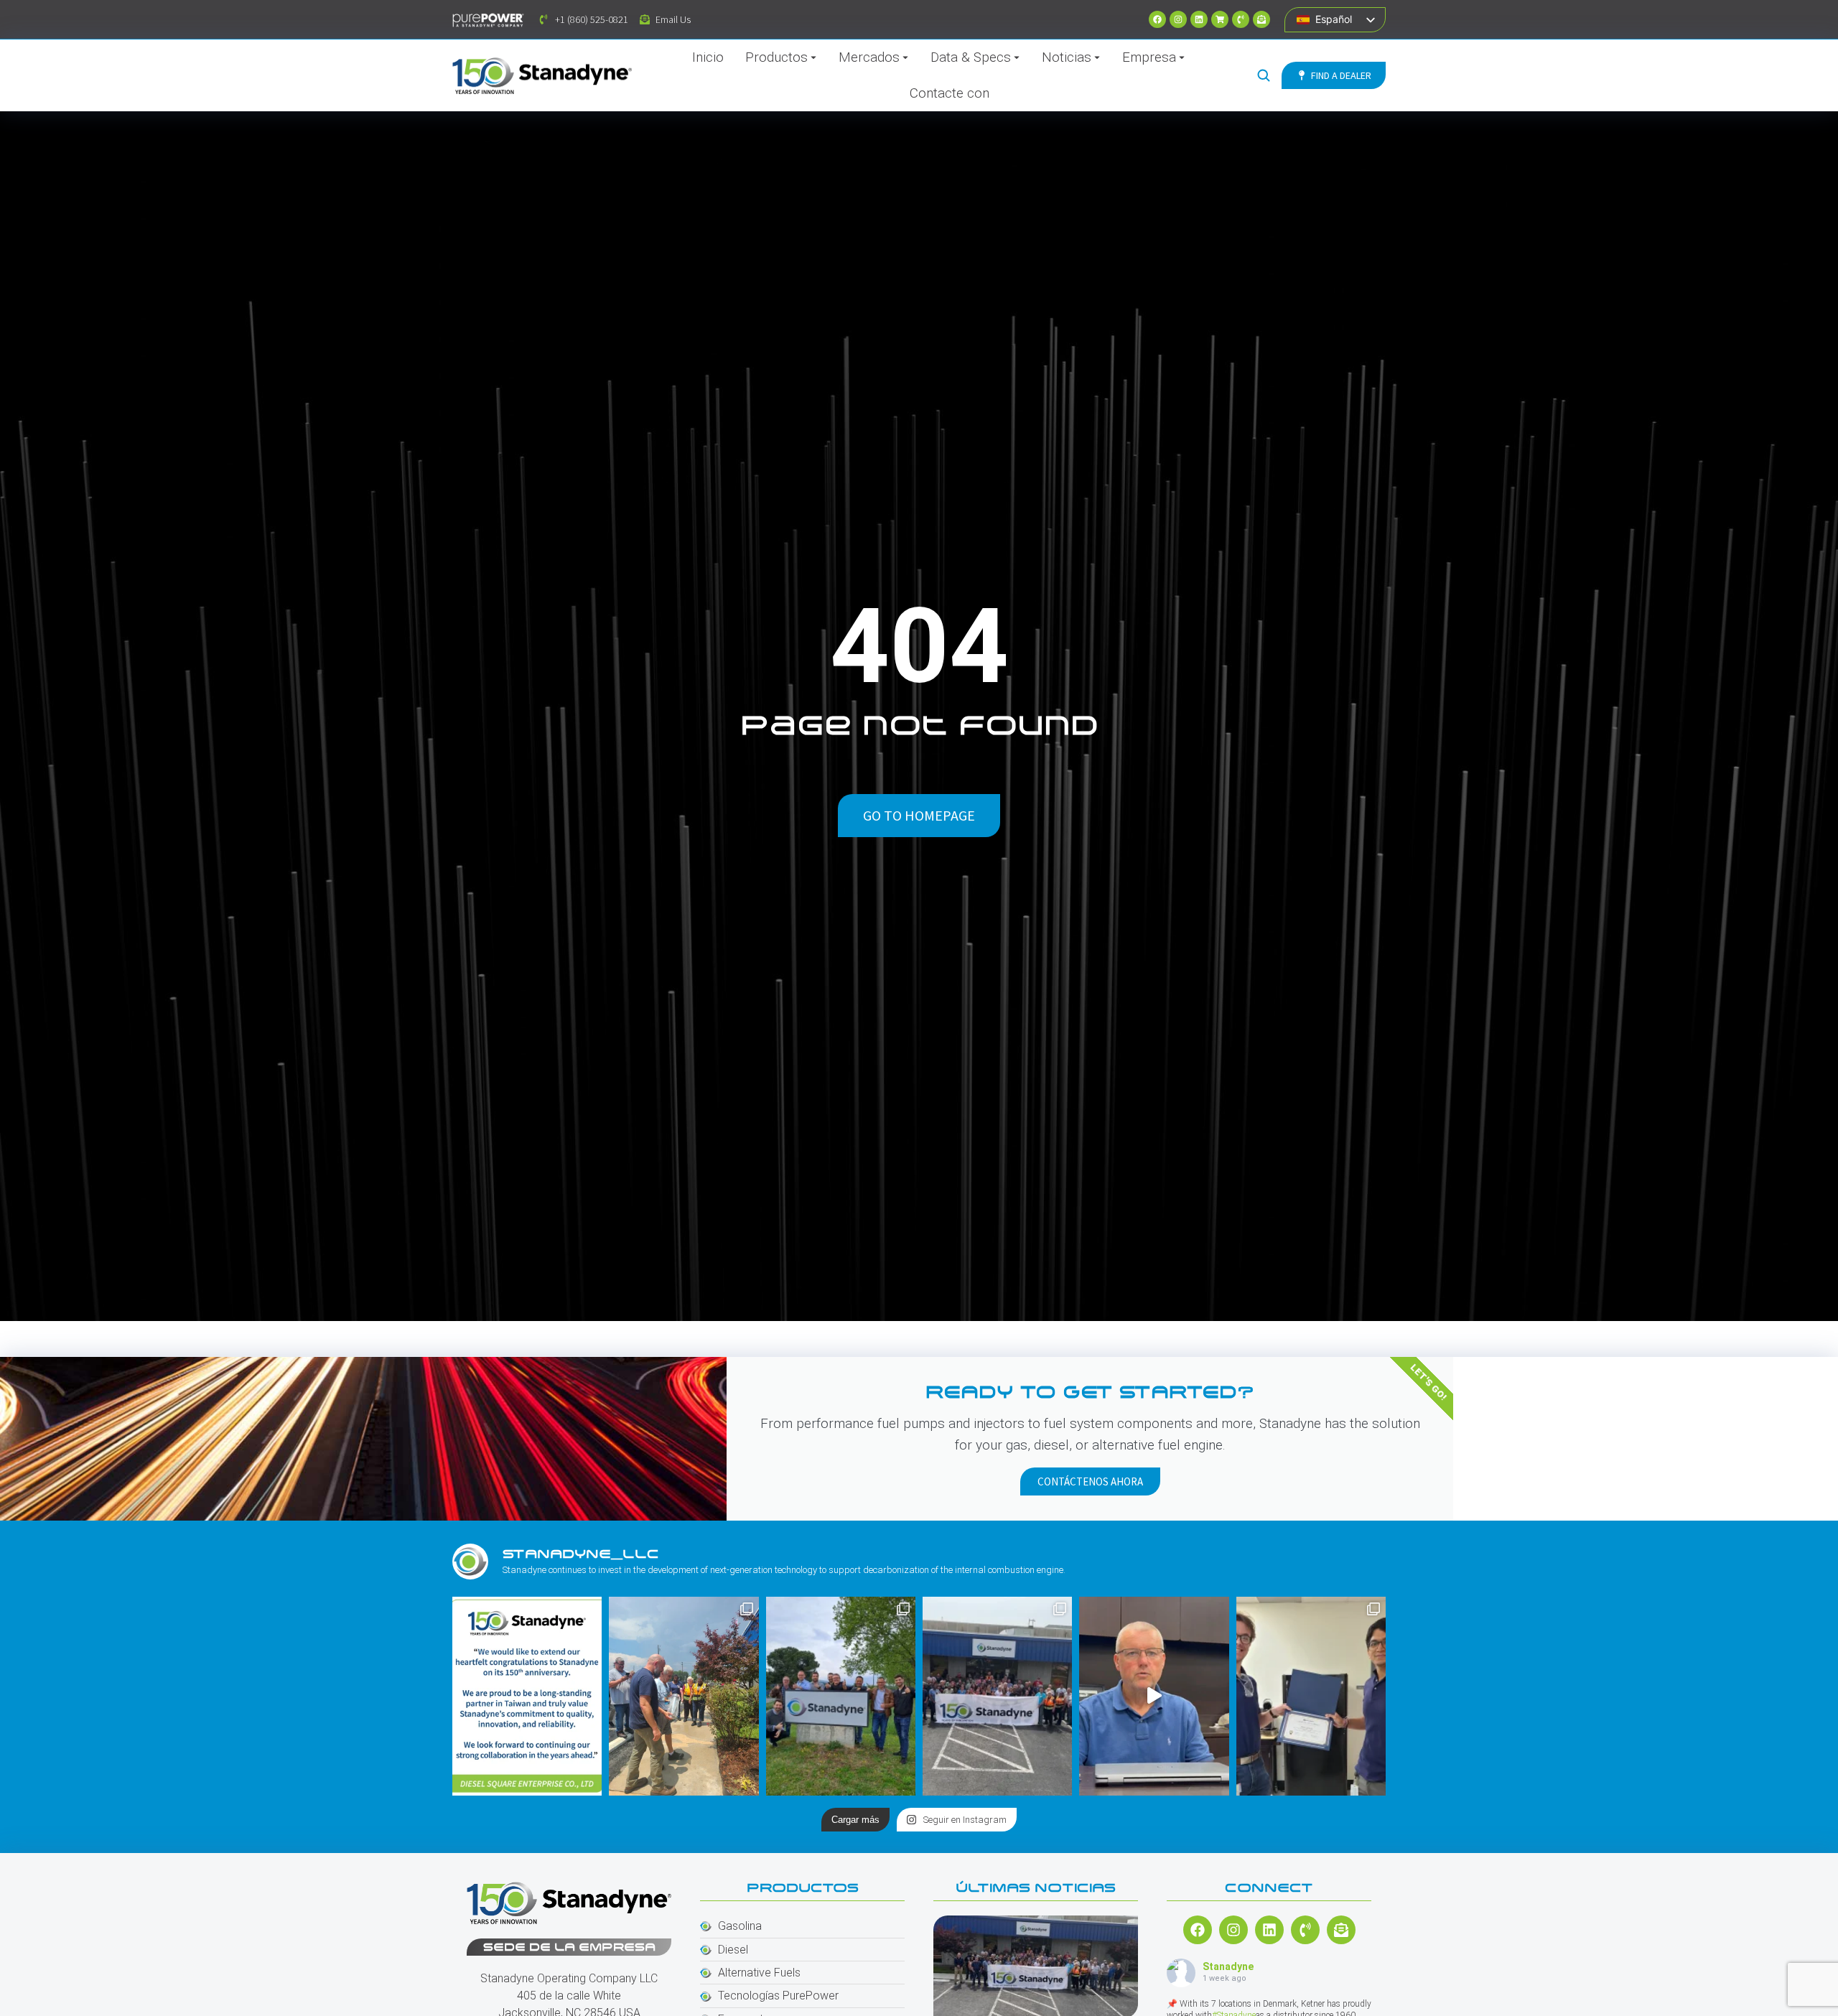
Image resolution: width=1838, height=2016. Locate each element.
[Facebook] (1157, 19)
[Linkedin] (1199, 19)
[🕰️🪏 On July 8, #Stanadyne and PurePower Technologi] (684, 1696)
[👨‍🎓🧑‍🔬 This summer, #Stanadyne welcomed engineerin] (1311, 1696)
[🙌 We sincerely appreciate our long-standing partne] (527, 1696)
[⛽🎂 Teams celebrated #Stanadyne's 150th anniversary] (997, 1696)
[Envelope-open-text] (1261, 19)
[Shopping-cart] (1220, 19)
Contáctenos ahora (1090, 1481)
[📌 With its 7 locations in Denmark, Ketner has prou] (841, 1696)
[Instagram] (1178, 19)
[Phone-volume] (1241, 19)
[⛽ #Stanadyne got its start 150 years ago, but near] (1154, 1696)
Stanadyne (1228, 1966)
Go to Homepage (919, 815)
